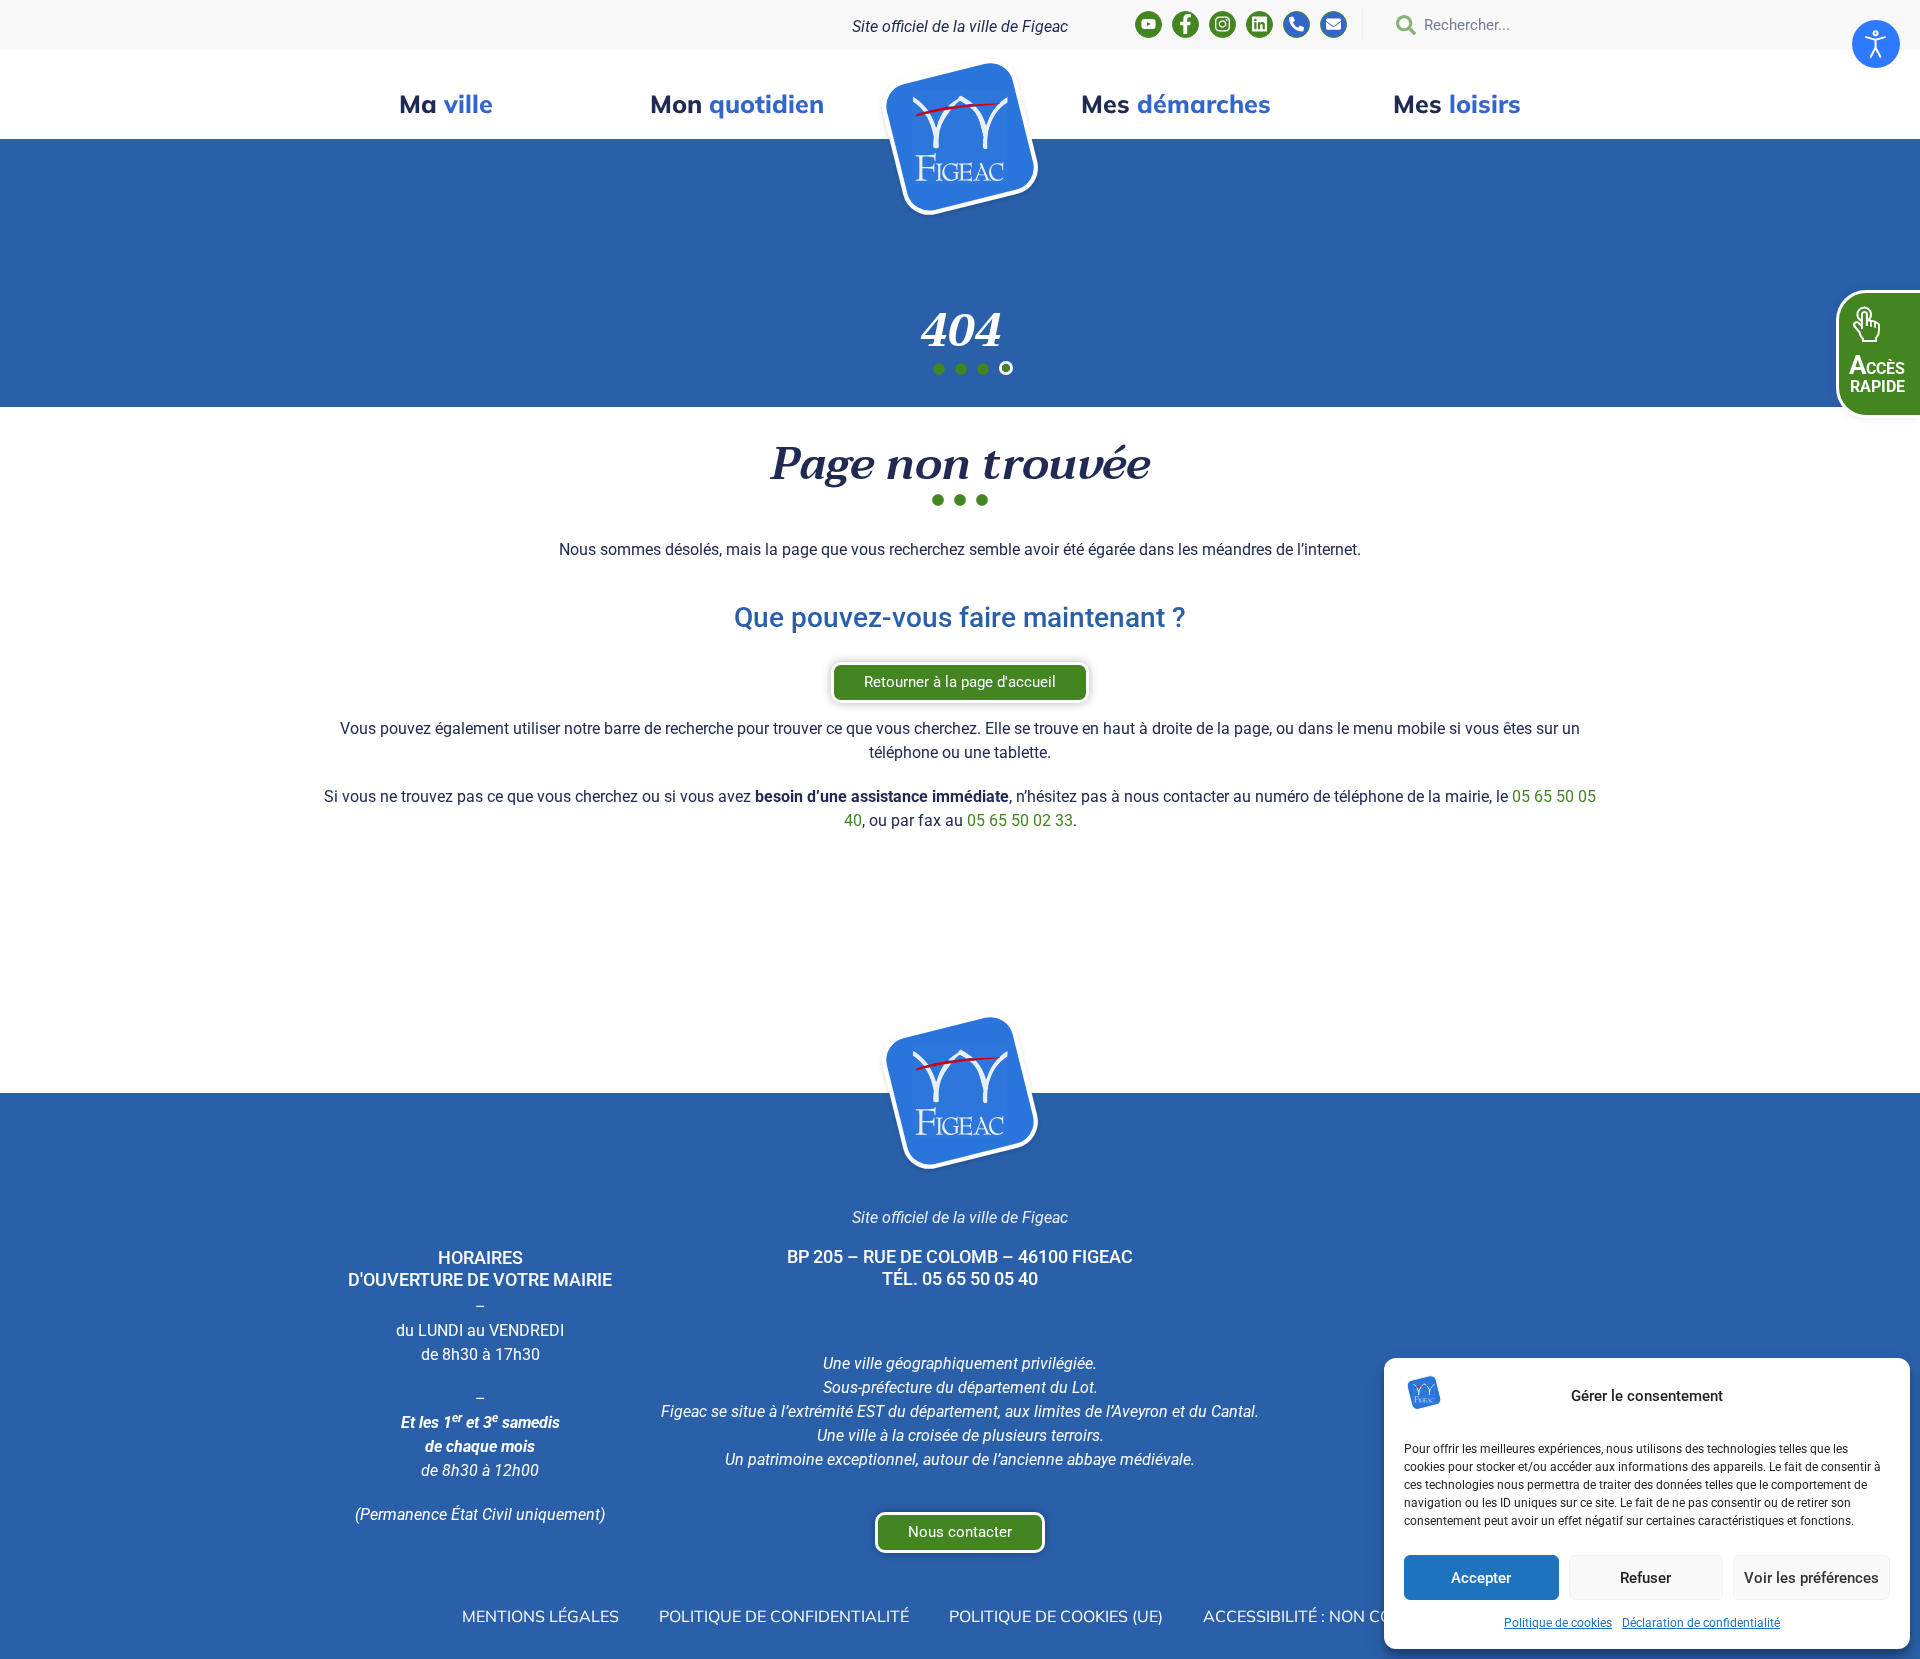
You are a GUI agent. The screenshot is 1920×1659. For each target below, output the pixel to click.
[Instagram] (1222, 24)
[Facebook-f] (1185, 24)
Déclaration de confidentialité (1701, 1623)
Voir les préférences (1811, 1578)
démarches (1176, 103)
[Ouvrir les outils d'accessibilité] (1876, 44)
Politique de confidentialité (784, 1616)
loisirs (1457, 103)
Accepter (1481, 1578)
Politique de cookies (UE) (1056, 1616)
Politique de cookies (1558, 1623)
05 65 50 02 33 (1020, 820)
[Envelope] (1333, 24)
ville (446, 103)
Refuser (1645, 1578)
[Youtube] (1148, 24)
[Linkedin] (1259, 24)
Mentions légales (540, 1616)
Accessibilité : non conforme (1331, 1616)
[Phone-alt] (1296, 24)
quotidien (737, 103)
